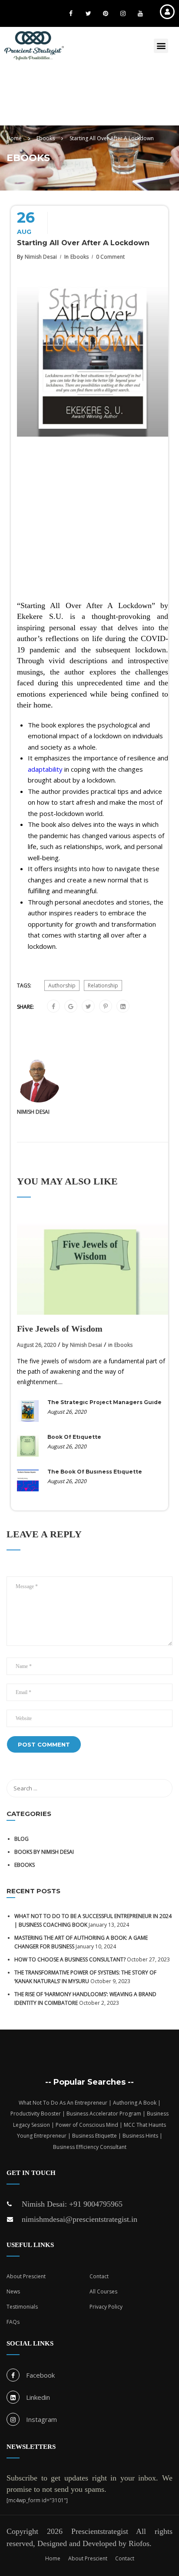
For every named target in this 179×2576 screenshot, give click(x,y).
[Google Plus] (71, 1007)
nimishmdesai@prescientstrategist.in (80, 2219)
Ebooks (80, 257)
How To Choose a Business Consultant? (70, 1959)
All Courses (103, 2291)
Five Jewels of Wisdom (60, 1329)
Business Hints (140, 2136)
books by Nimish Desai (44, 1852)
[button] (161, 46)
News (13, 2291)
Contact (99, 2276)
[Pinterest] (106, 1007)
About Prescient (26, 2276)
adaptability (45, 769)
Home (53, 2558)
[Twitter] (88, 1007)
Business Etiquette (94, 2136)
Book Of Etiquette (74, 1437)
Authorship (62, 985)
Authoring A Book (135, 2103)
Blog (22, 1839)
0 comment (110, 257)
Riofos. (140, 2543)
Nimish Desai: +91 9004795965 (72, 2204)
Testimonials (22, 2307)
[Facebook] (53, 1007)
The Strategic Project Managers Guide (104, 1402)
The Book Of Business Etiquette (95, 1472)
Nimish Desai (41, 257)
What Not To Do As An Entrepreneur (63, 2103)
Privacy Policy (106, 2307)
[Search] (162, 1788)
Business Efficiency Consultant (90, 2147)
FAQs (13, 2322)
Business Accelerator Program (104, 2114)
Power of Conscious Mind (87, 2125)
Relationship (103, 985)
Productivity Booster (36, 2114)
